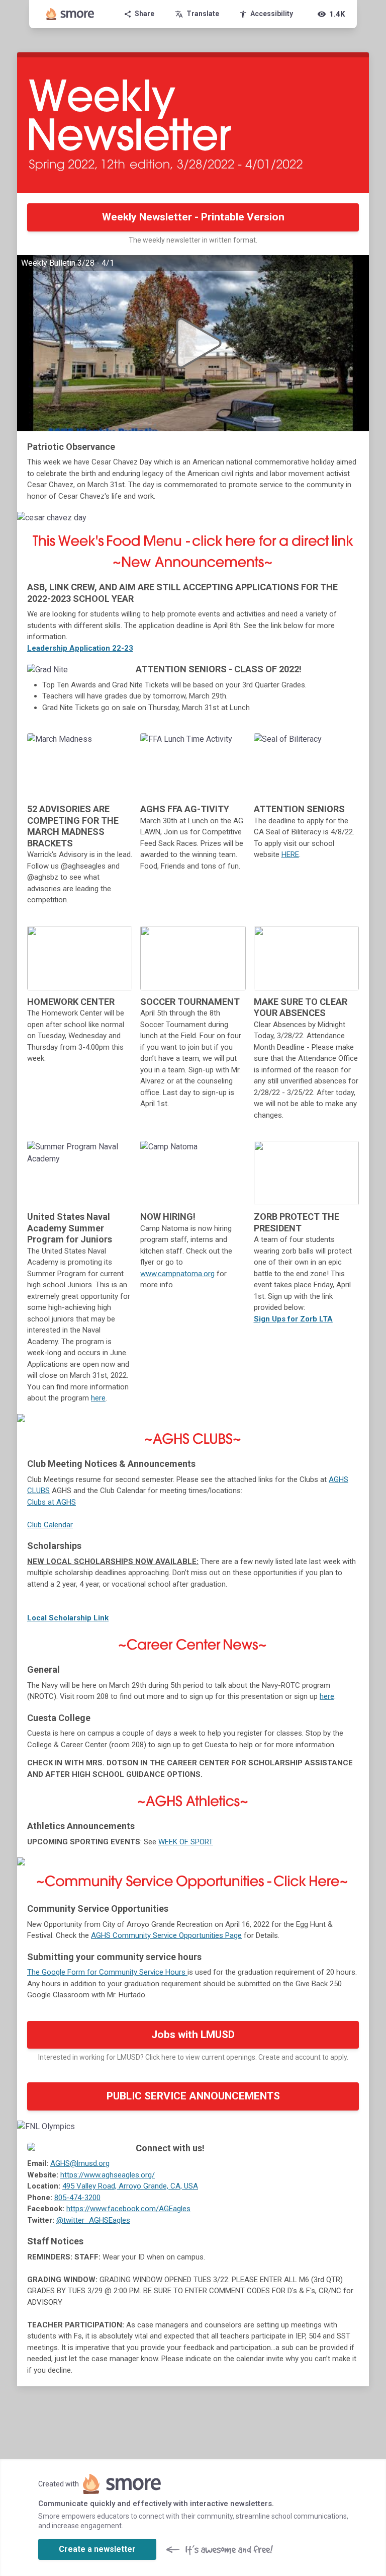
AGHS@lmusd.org (80, 2163)
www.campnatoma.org (177, 1274)
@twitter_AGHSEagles (93, 2220)
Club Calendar (50, 1525)
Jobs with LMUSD (193, 2035)
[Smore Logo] (70, 14)
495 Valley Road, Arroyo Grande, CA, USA (130, 2186)
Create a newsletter (97, 2549)
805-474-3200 (77, 2198)
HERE (290, 854)
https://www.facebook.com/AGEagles (128, 2209)
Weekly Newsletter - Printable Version (193, 217)
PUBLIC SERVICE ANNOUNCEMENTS (193, 2096)
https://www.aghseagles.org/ (108, 2175)
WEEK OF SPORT (186, 1842)
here (98, 1398)
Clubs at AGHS (52, 1502)
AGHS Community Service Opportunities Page (166, 1935)
